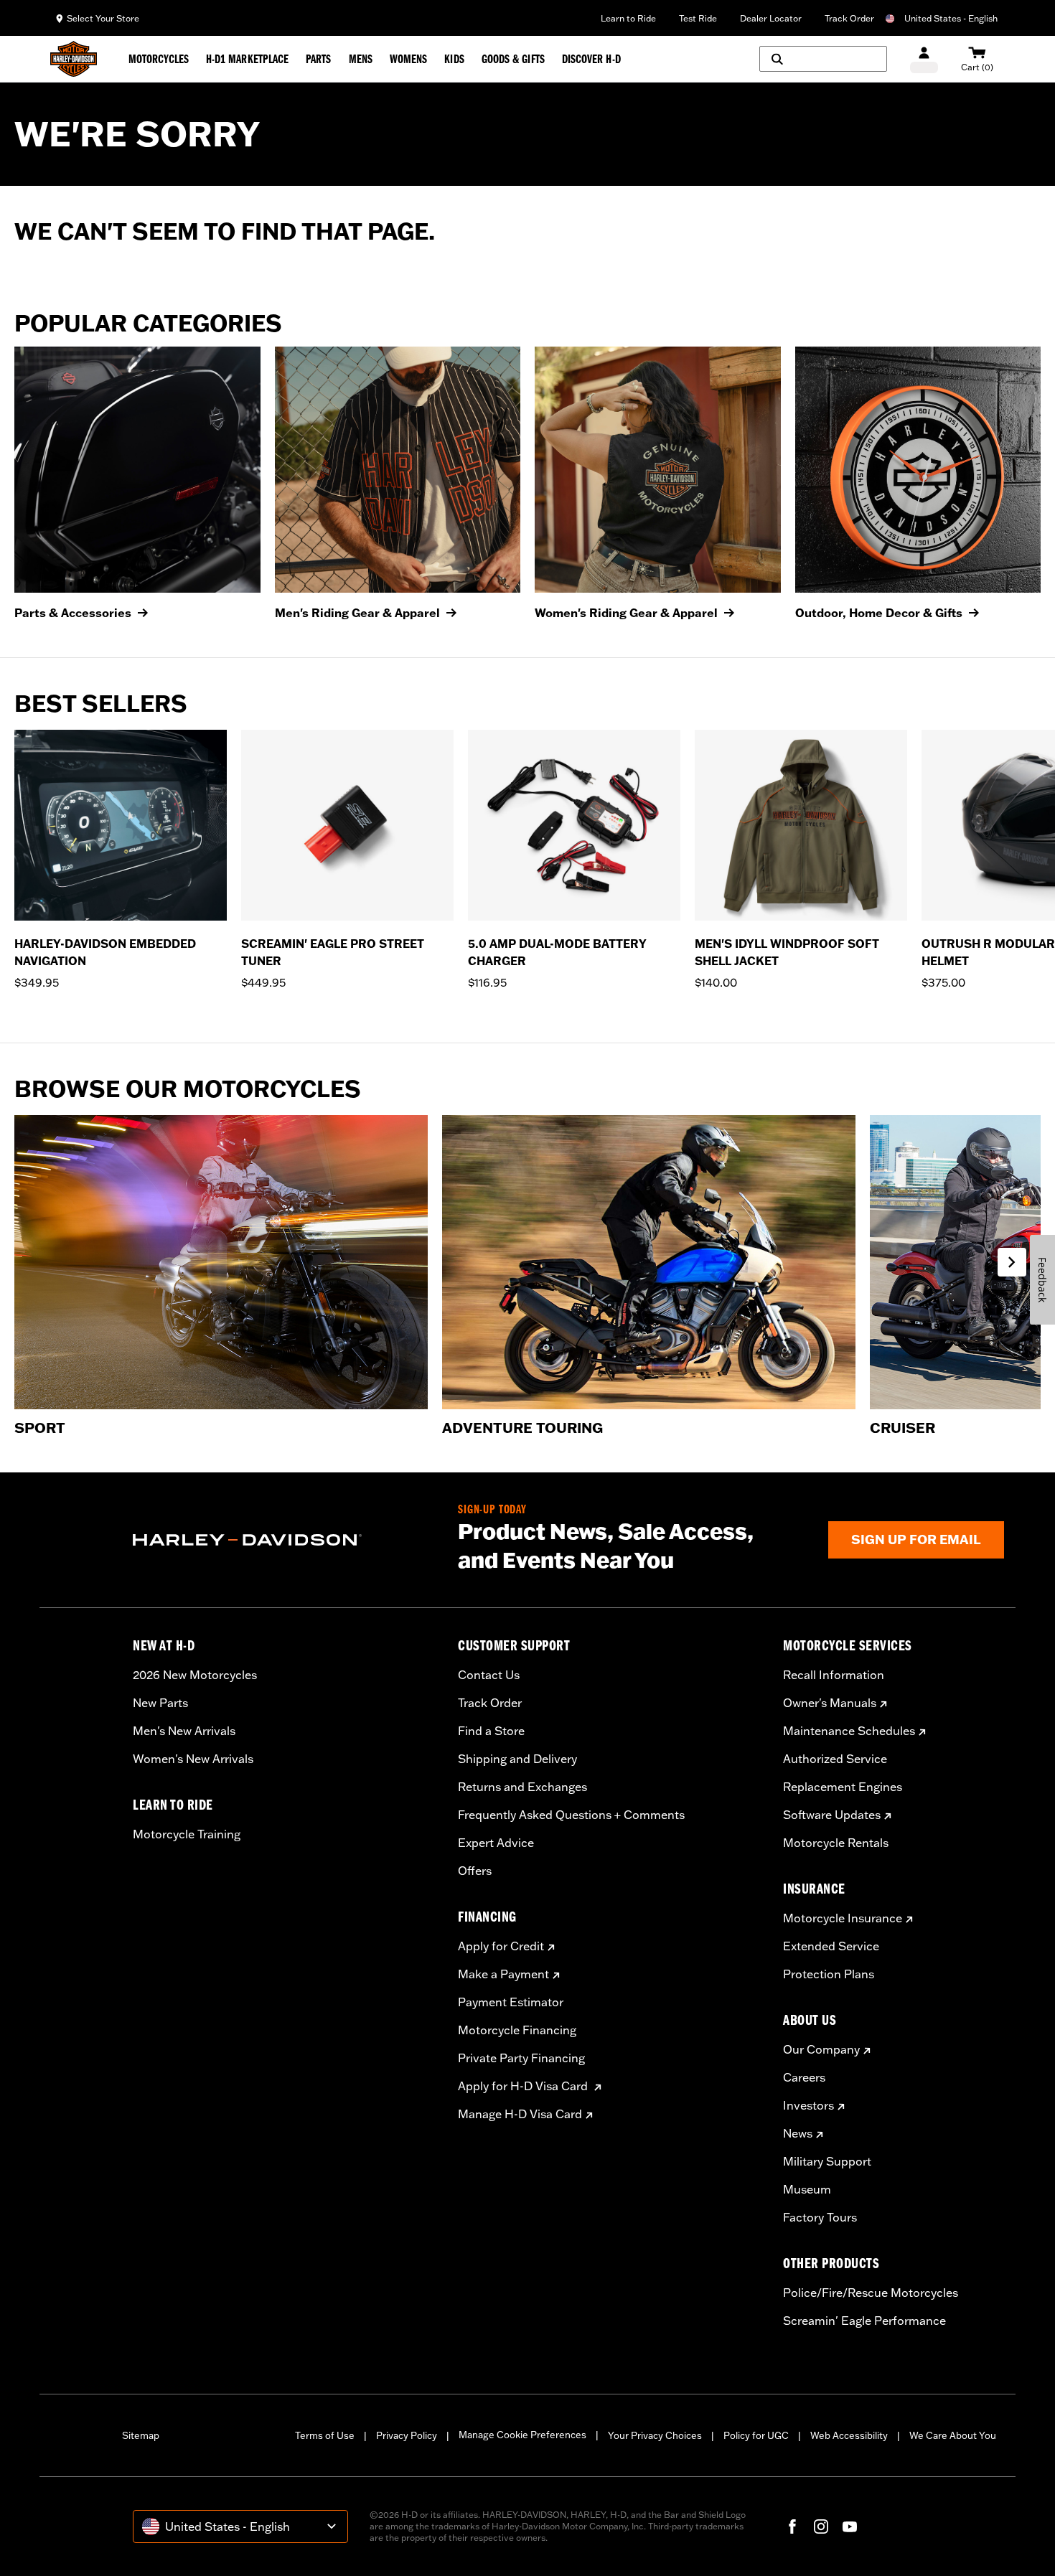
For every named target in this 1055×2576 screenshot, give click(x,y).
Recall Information (834, 1675)
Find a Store (491, 1731)
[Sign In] (924, 59)
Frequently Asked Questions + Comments (571, 1815)
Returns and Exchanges (522, 1787)
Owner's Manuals (830, 1703)
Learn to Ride (628, 18)
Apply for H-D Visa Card (524, 2086)
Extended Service (831, 1946)
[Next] (1026, 869)
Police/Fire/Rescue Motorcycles (871, 2293)
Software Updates (832, 1815)
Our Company (821, 2049)
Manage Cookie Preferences (522, 2435)
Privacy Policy (407, 2435)
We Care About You (953, 2435)
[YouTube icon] (850, 2526)
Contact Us (489, 1675)
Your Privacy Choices (655, 2435)
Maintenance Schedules (849, 1731)
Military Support (827, 2161)
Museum (807, 2189)
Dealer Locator (771, 18)
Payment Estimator (511, 2002)
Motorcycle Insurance (843, 1918)
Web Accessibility (849, 2435)
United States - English (951, 18)
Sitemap (141, 2435)
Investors (808, 2105)
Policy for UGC (756, 2435)
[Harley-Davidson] (285, 1540)
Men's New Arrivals (184, 1731)
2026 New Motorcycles (195, 1675)
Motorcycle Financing (517, 2030)
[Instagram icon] (821, 2526)
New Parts (160, 1703)
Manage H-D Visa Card (520, 2114)
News (798, 2133)
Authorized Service (835, 1759)
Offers (475, 1871)
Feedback (1042, 1280)
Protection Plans (829, 1974)
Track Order (849, 18)
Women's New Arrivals (193, 1759)
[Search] (823, 59)
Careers (804, 2077)
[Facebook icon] (792, 2526)
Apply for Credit (501, 1946)
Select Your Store (103, 18)
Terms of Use (325, 2435)
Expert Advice (496, 1843)
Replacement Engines (843, 1787)
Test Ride (698, 18)
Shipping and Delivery (517, 1759)
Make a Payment (503, 1974)
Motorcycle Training (187, 1834)
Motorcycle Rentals (836, 1843)
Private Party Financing (521, 2058)
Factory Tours (820, 2217)
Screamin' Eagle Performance (864, 2321)
